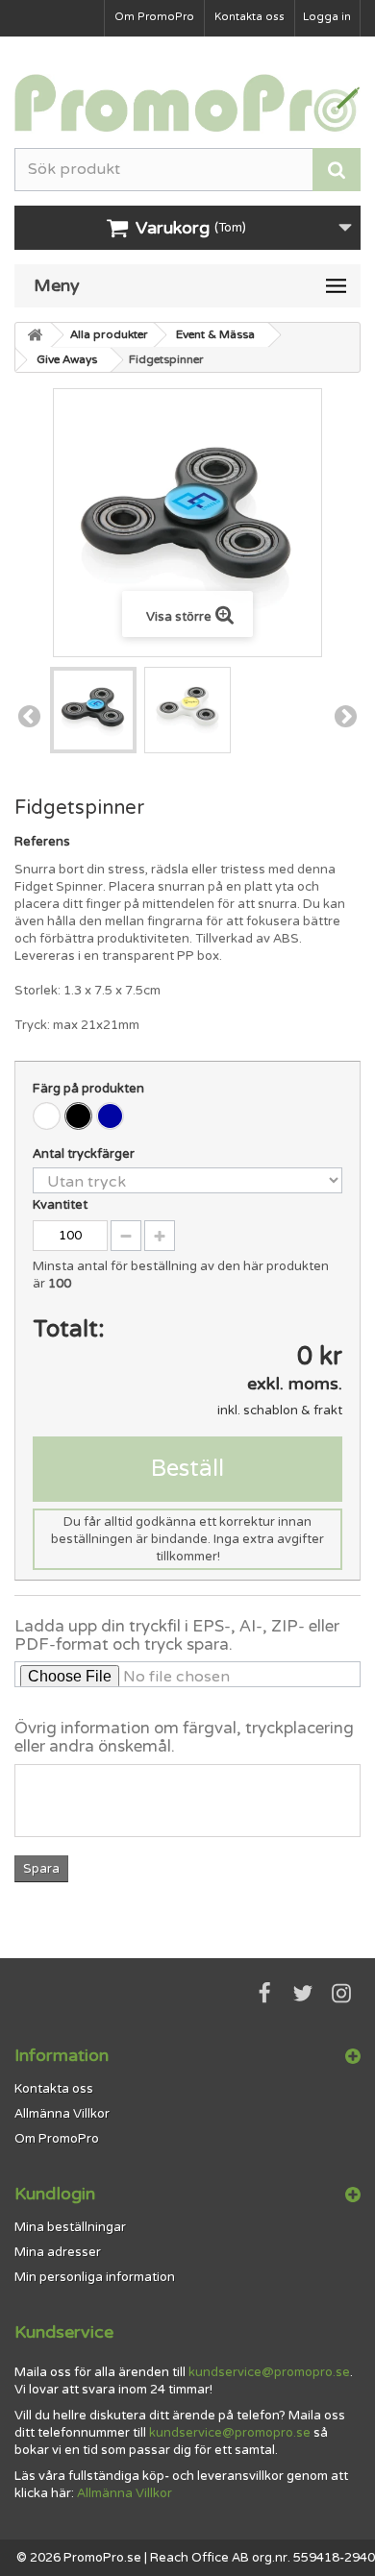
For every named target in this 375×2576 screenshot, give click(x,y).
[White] (47, 1116)
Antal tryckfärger (85, 1154)
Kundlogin (55, 2194)
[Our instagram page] (341, 1993)
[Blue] (110, 1116)
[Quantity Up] (160, 1236)
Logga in (327, 17)
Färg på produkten (90, 1089)
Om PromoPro (154, 17)
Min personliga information (95, 2277)
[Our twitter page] (303, 1993)
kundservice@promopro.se (269, 2372)
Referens (42, 842)
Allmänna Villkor (62, 2114)
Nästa (346, 716)
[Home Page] (34, 335)
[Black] (78, 1116)
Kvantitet (60, 1205)
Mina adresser (58, 2252)
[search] (337, 170)
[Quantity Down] (126, 1236)
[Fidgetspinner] (93, 710)
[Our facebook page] (264, 1993)
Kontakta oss (250, 17)
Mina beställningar (70, 2227)
